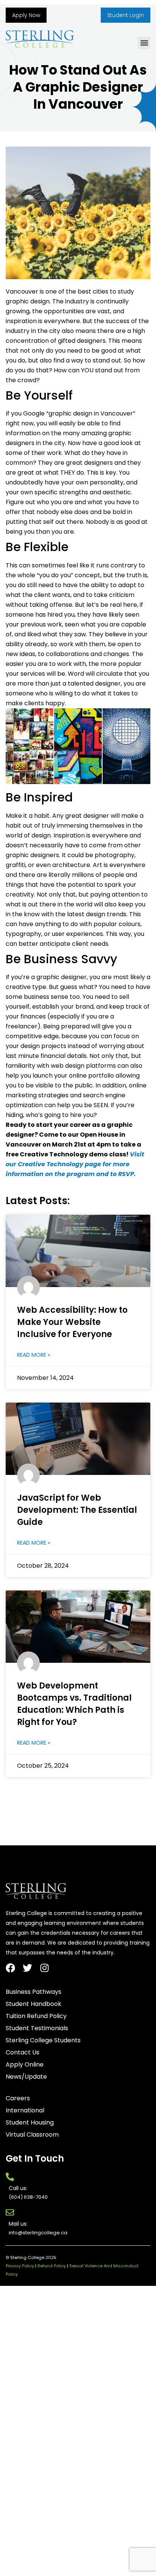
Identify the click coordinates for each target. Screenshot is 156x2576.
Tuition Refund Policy (36, 2016)
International (25, 2110)
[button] (144, 43)
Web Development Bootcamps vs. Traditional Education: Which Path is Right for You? (74, 1704)
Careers (18, 2098)
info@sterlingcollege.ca (38, 2233)
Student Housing (30, 2123)
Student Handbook (34, 2004)
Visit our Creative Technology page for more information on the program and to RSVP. (75, 1164)
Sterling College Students (43, 2040)
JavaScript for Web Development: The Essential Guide (77, 1510)
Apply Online (25, 2065)
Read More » (34, 1355)
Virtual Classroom (32, 2135)
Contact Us (23, 2053)
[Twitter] (27, 1968)
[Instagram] (44, 1968)
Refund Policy (52, 2266)
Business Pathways (34, 1992)
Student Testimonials (37, 2028)
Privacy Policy (20, 2266)
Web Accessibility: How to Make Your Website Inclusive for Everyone (72, 1322)
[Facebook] (10, 1968)
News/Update (26, 2077)
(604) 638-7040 (28, 2197)
